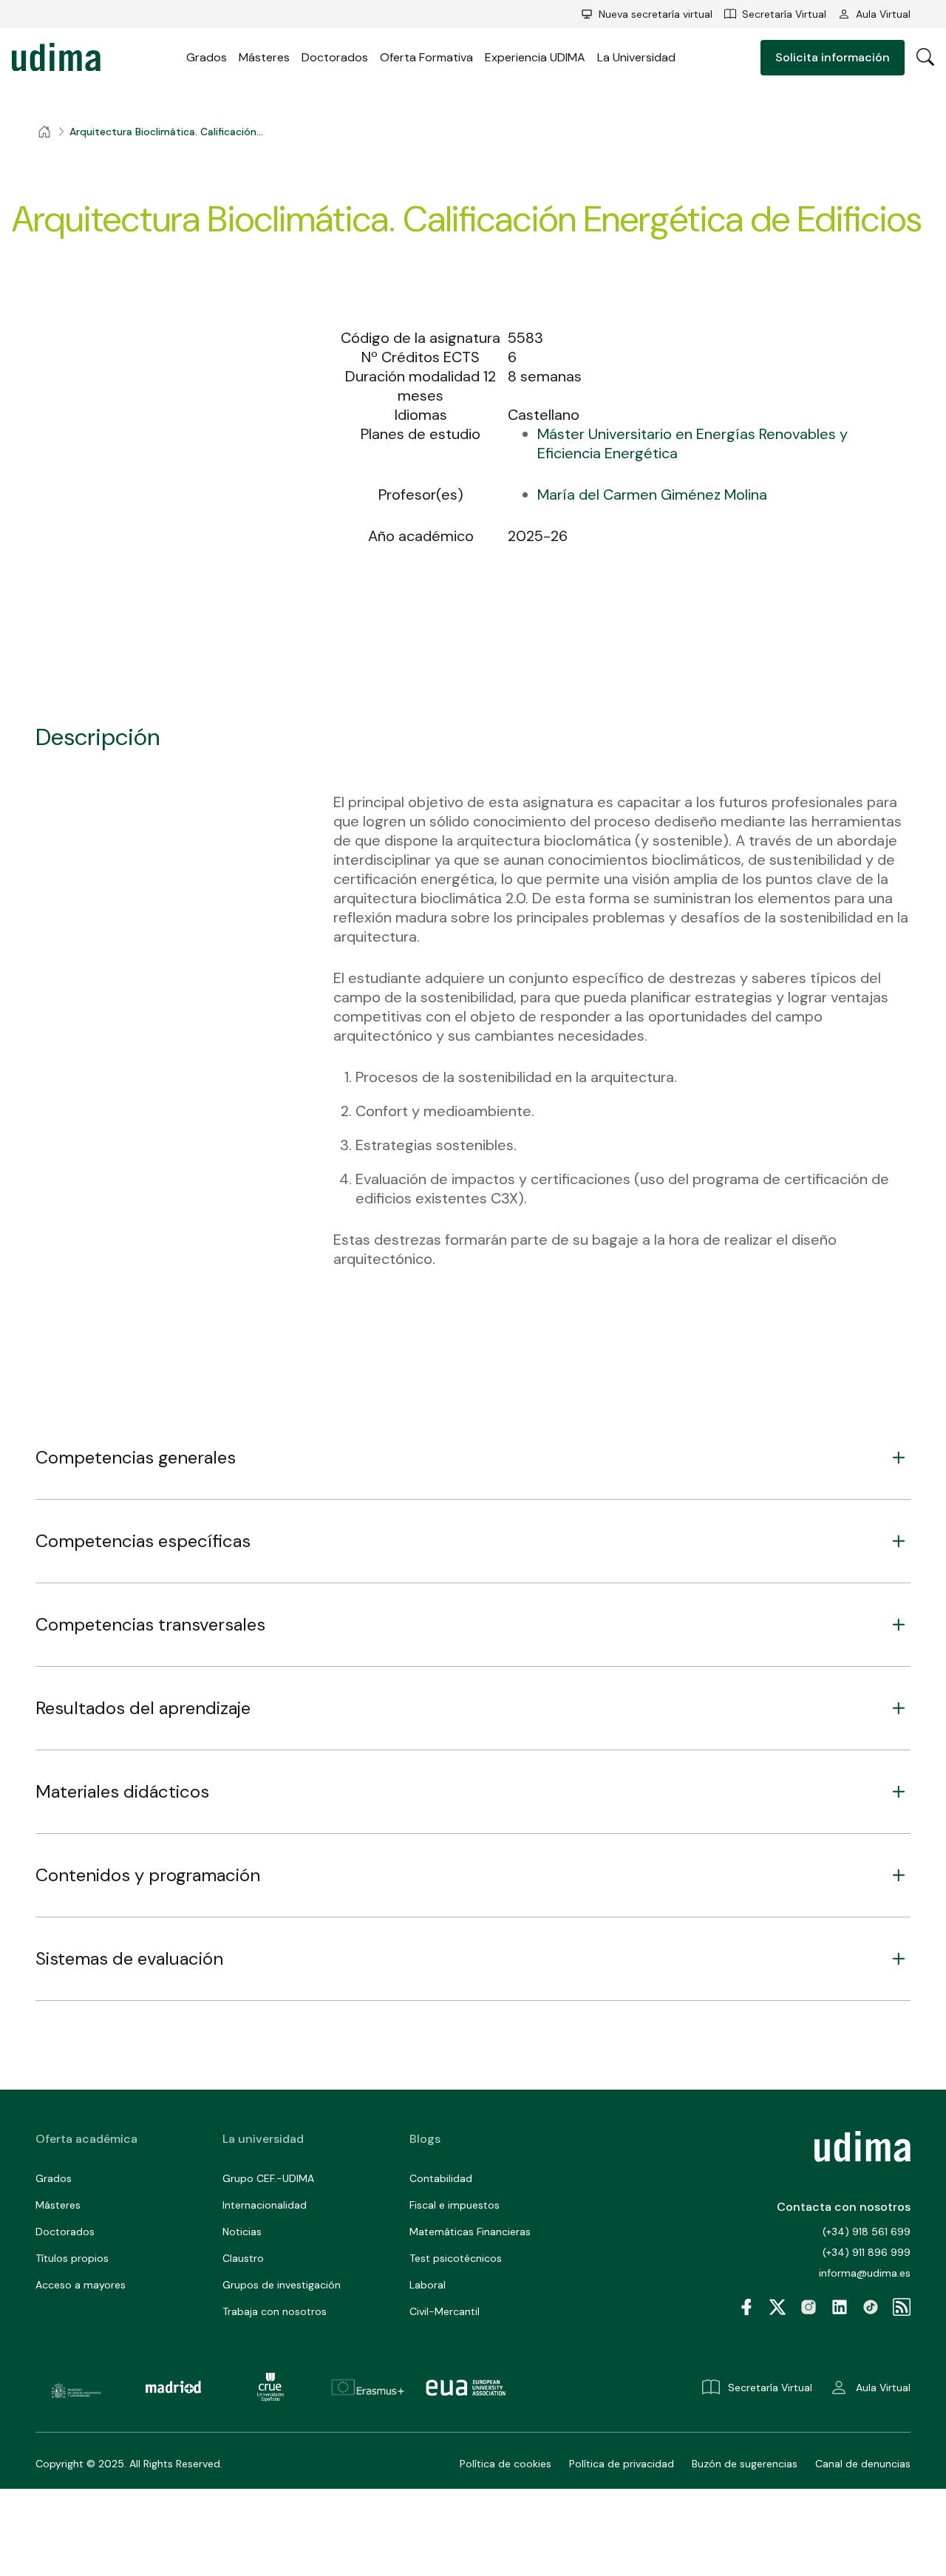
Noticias (242, 2232)
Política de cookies (506, 2464)
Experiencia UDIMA (535, 57)
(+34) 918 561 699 (867, 2232)
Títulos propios (72, 2258)
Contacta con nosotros (844, 2207)
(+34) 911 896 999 (867, 2252)
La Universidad (636, 57)
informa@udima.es (865, 2273)
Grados (207, 57)
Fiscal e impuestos (455, 2205)
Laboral (428, 2285)
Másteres (264, 57)
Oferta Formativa (426, 57)
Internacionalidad (265, 2205)
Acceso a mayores (81, 2285)
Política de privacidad (622, 2464)
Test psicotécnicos (456, 2258)
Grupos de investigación (282, 2285)
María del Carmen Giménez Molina (652, 495)
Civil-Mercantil (445, 2311)
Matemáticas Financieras (470, 2232)
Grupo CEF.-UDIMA (268, 2178)
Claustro (243, 2258)
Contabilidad (441, 2178)
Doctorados (335, 57)
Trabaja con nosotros (275, 2311)
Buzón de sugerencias (745, 2464)
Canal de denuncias (863, 2464)
